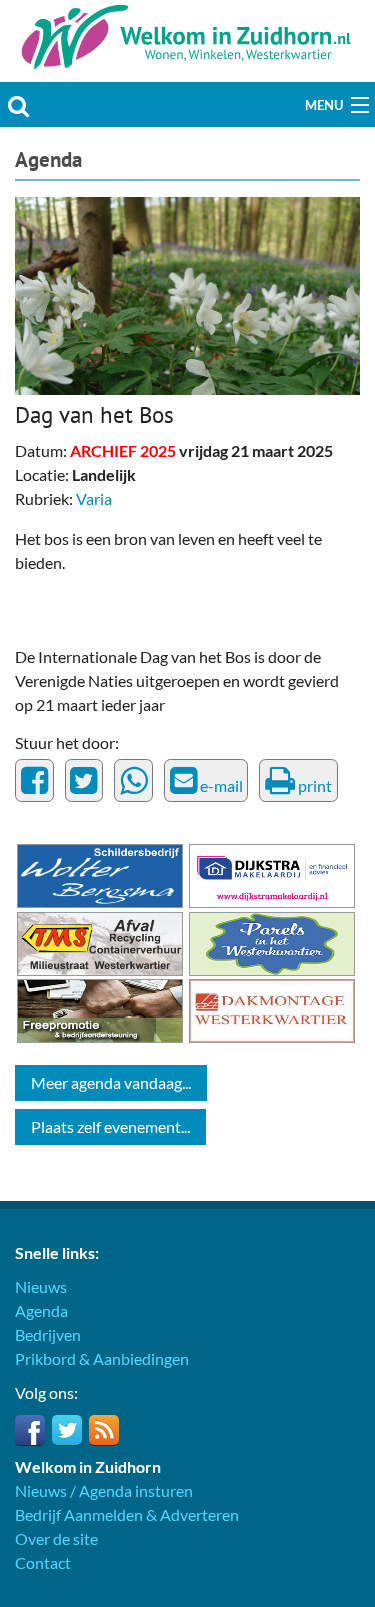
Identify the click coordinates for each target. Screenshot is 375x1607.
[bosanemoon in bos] (187, 293)
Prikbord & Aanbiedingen (102, 1358)
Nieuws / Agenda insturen (104, 1490)
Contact (43, 1562)
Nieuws (41, 1286)
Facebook (30, 1430)
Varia (94, 498)
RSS (104, 1430)
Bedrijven (48, 1334)
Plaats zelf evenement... (110, 1126)
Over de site (56, 1538)
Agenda (48, 159)
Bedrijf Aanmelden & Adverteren (127, 1514)
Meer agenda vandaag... (111, 1082)
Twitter (67, 1430)
